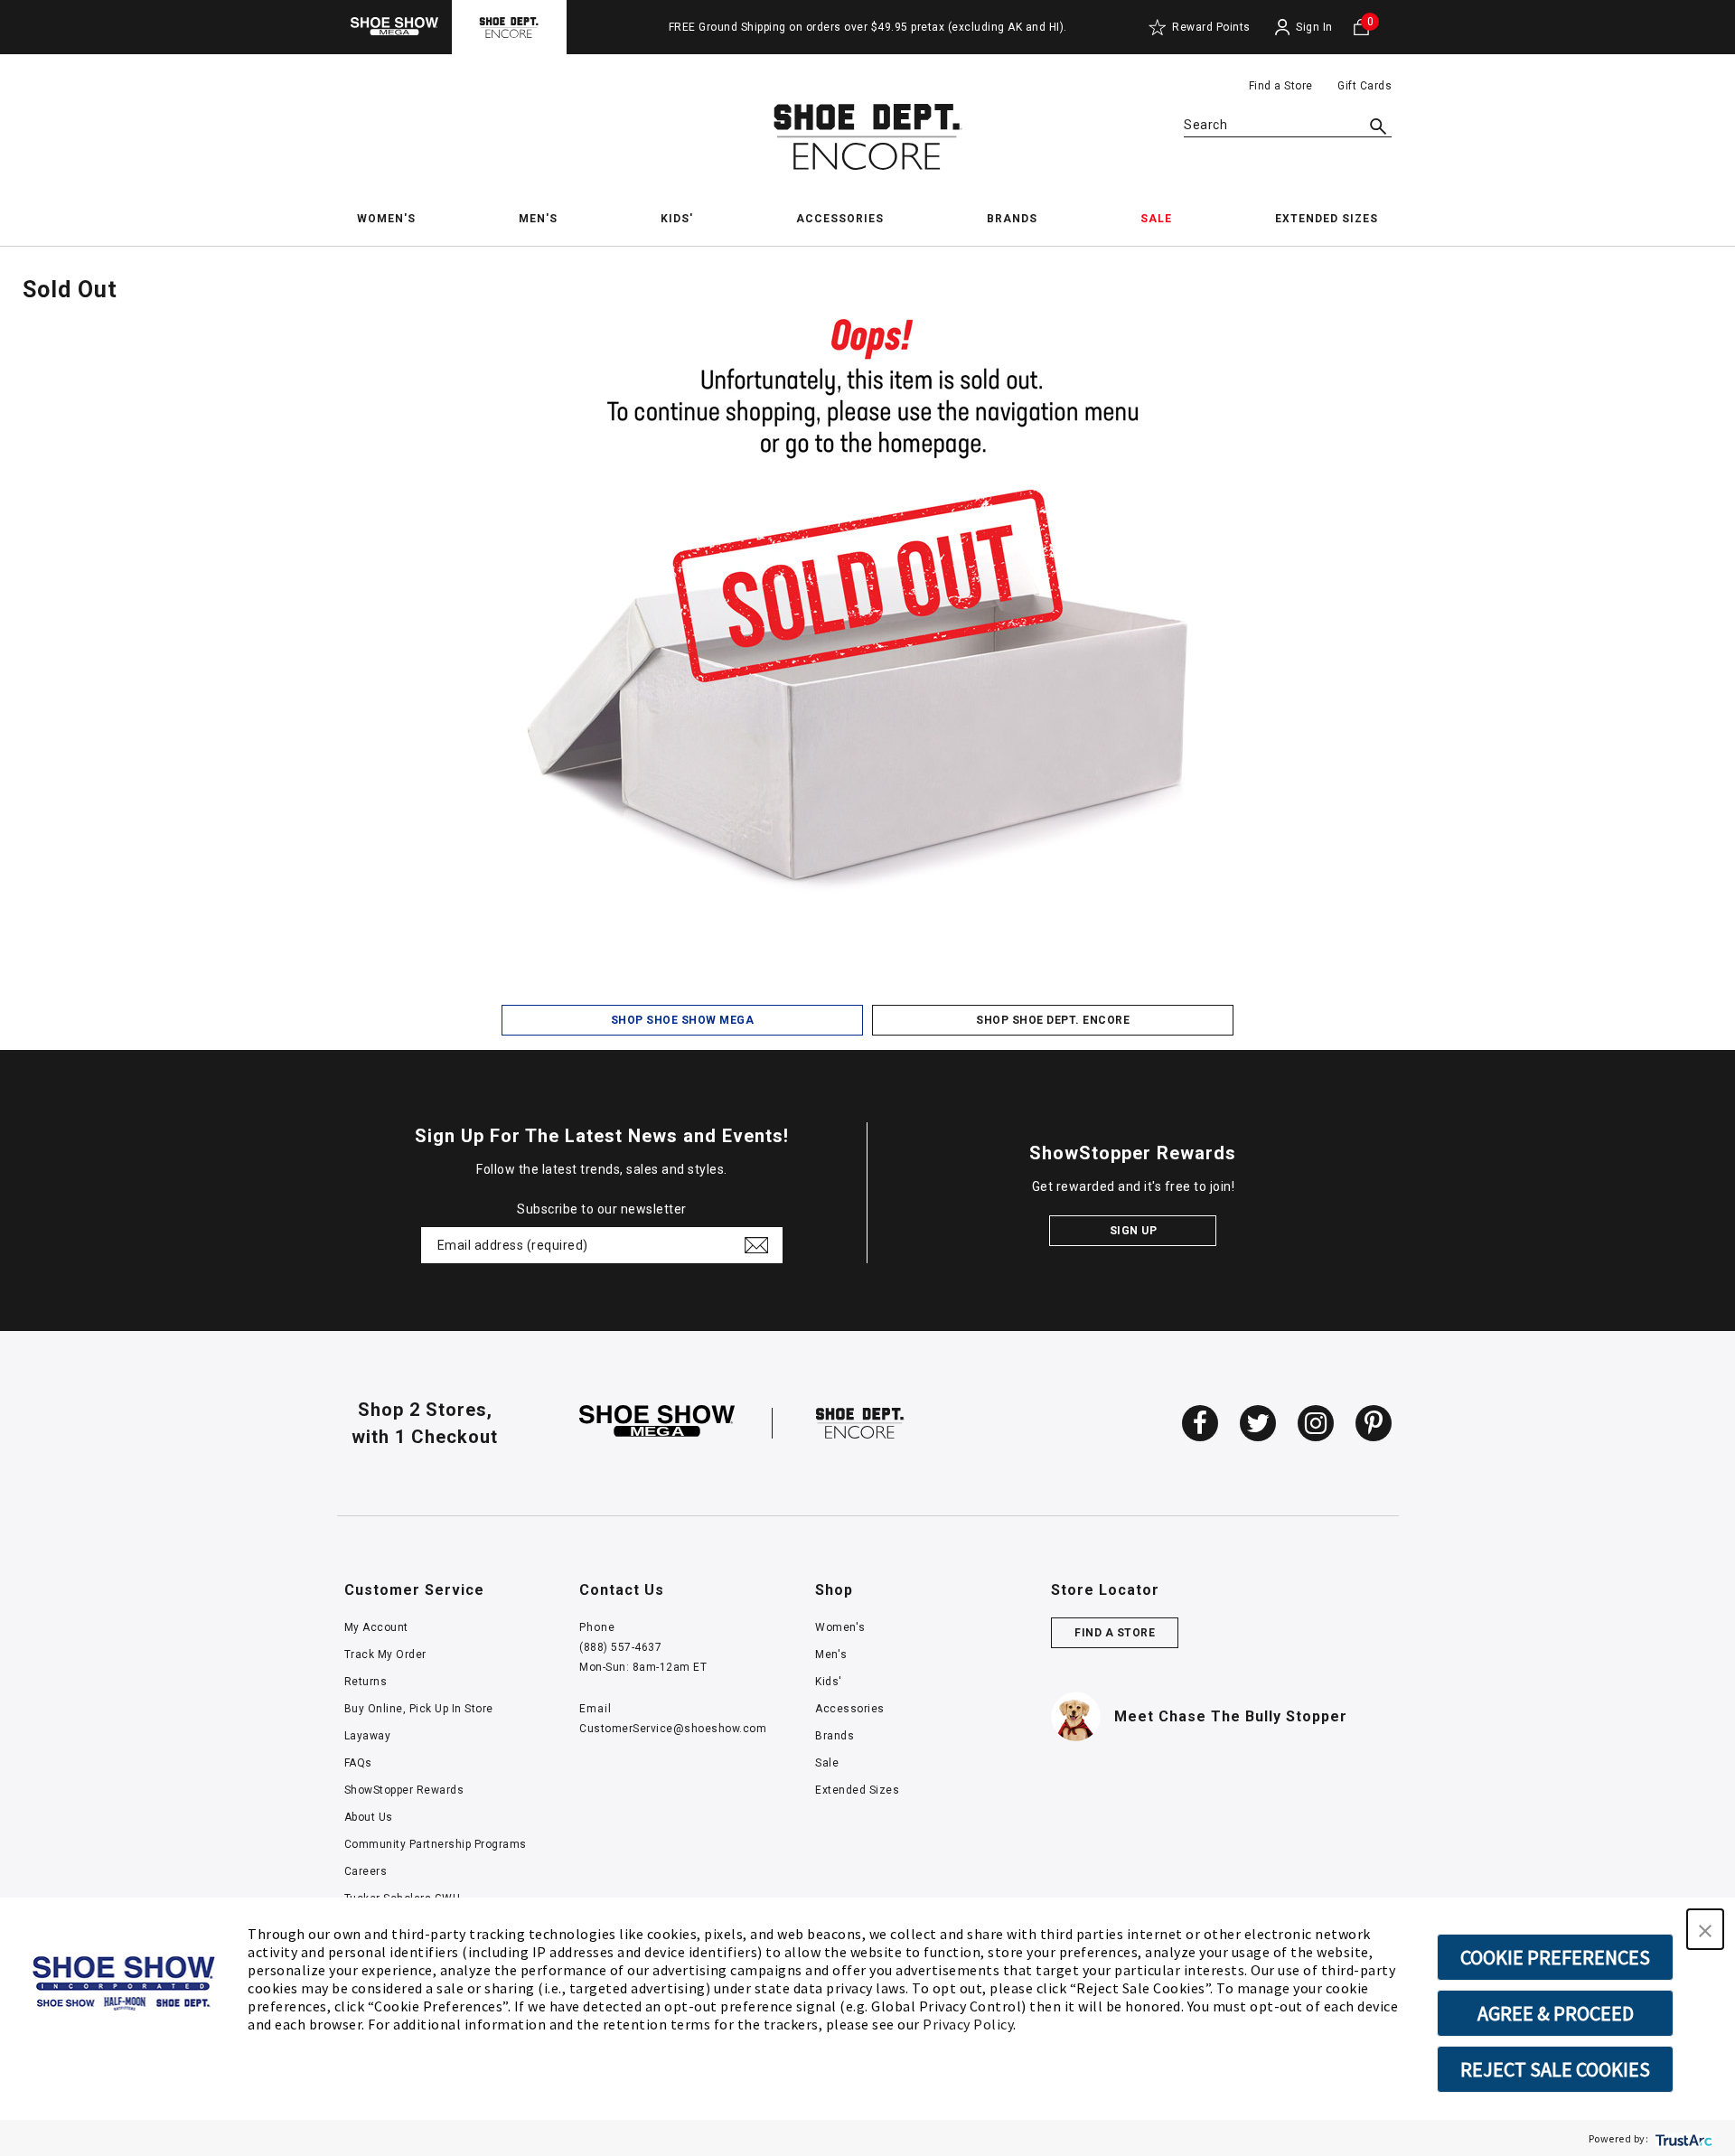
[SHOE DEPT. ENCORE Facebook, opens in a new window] (1200, 1423)
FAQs (358, 1763)
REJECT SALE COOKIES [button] (1555, 2069)
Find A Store (1115, 1633)
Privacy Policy (968, 2024)
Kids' (829, 1682)
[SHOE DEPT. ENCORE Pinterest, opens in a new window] (1374, 1423)
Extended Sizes (857, 1790)
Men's (831, 1654)
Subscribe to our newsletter (602, 1209)
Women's (840, 1627)
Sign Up (1134, 1231)
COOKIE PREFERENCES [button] (1555, 1957)
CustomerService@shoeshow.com (673, 1729)
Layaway (368, 1736)
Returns (366, 1682)
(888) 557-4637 (620, 1647)
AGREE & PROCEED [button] (1556, 2013)
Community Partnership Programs (436, 1844)
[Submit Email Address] (756, 1245)
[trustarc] (1682, 2138)
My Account (376, 1627)
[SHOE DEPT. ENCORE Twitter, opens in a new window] (1258, 1423)
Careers (366, 1871)
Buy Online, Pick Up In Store (419, 1709)
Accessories (850, 1709)
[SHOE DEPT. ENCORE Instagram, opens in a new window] (1316, 1423)
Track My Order (385, 1654)
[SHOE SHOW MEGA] (657, 1422)
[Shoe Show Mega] (394, 27)
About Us (369, 1817)
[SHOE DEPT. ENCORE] (860, 1422)
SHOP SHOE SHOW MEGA (683, 1020)
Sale (827, 1763)
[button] (1705, 1929)
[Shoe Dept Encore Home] (867, 137)
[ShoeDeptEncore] (509, 27)
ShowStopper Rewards (404, 1790)
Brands (835, 1736)
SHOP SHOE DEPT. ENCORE (1053, 1020)
